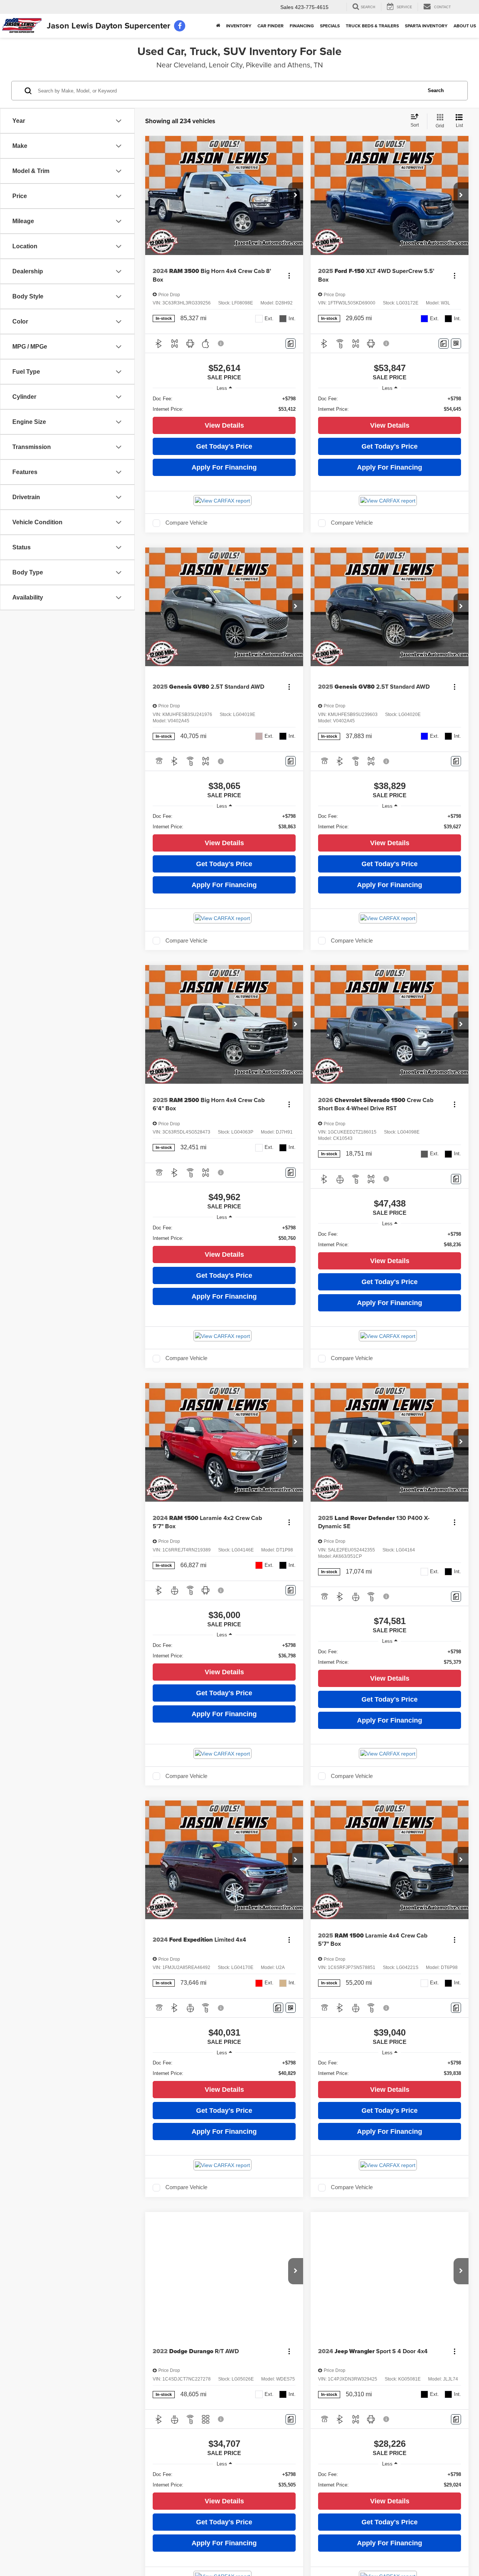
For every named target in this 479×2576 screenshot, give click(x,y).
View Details (224, 425)
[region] (224, 404)
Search (436, 90)
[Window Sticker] (456, 344)
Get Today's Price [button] (224, 446)
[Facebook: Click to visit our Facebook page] (180, 26)
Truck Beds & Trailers (372, 26)
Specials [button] (330, 26)
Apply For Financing (224, 467)
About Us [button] (465, 26)
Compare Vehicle (186, 523)
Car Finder (271, 26)
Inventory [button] (239, 26)
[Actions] (289, 275)
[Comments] (291, 344)
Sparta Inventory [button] (426, 26)
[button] (296, 195)
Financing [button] (302, 26)
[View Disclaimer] (221, 343)
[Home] (218, 26)
